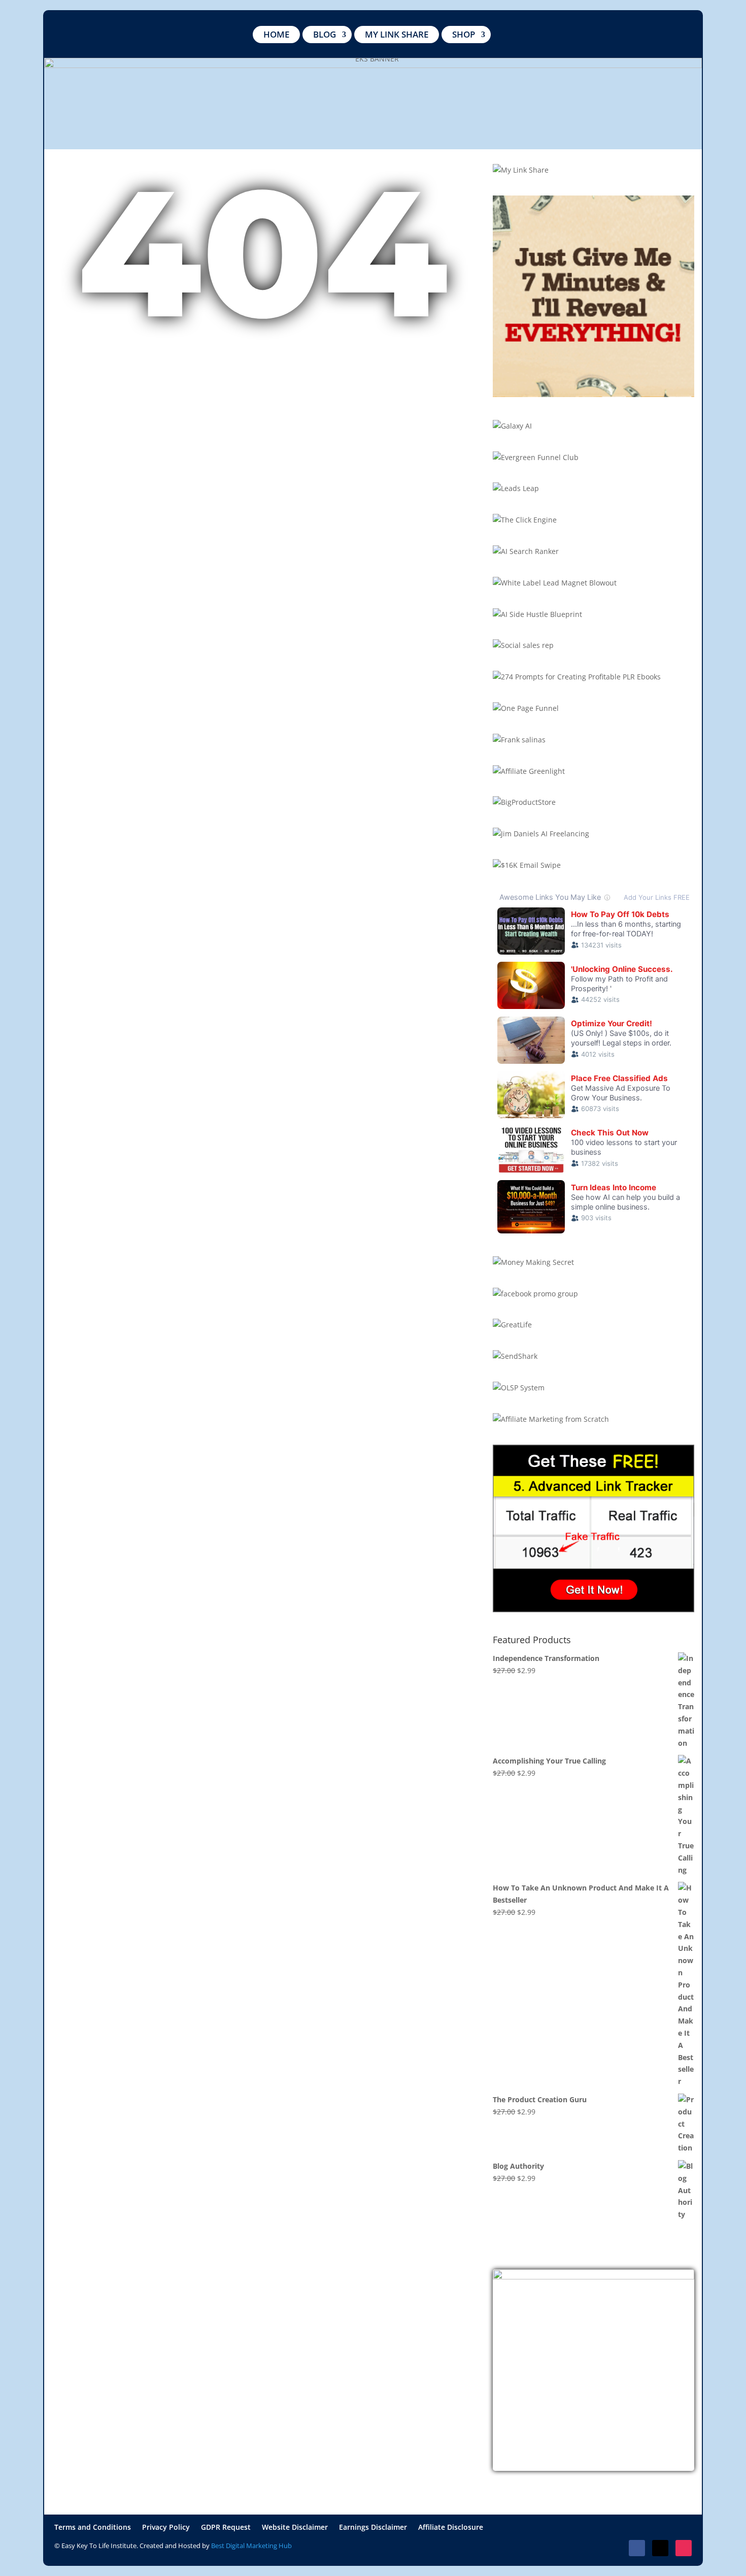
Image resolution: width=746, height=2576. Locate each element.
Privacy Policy (166, 2528)
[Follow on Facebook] (637, 2548)
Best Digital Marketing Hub (251, 2546)
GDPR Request (226, 2528)
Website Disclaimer (295, 2528)
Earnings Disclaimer (373, 2528)
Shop (464, 34)
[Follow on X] (660, 2548)
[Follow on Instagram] (684, 2548)
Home (276, 34)
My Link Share (397, 34)
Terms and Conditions (93, 2528)
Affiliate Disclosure (451, 2528)
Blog (325, 34)
